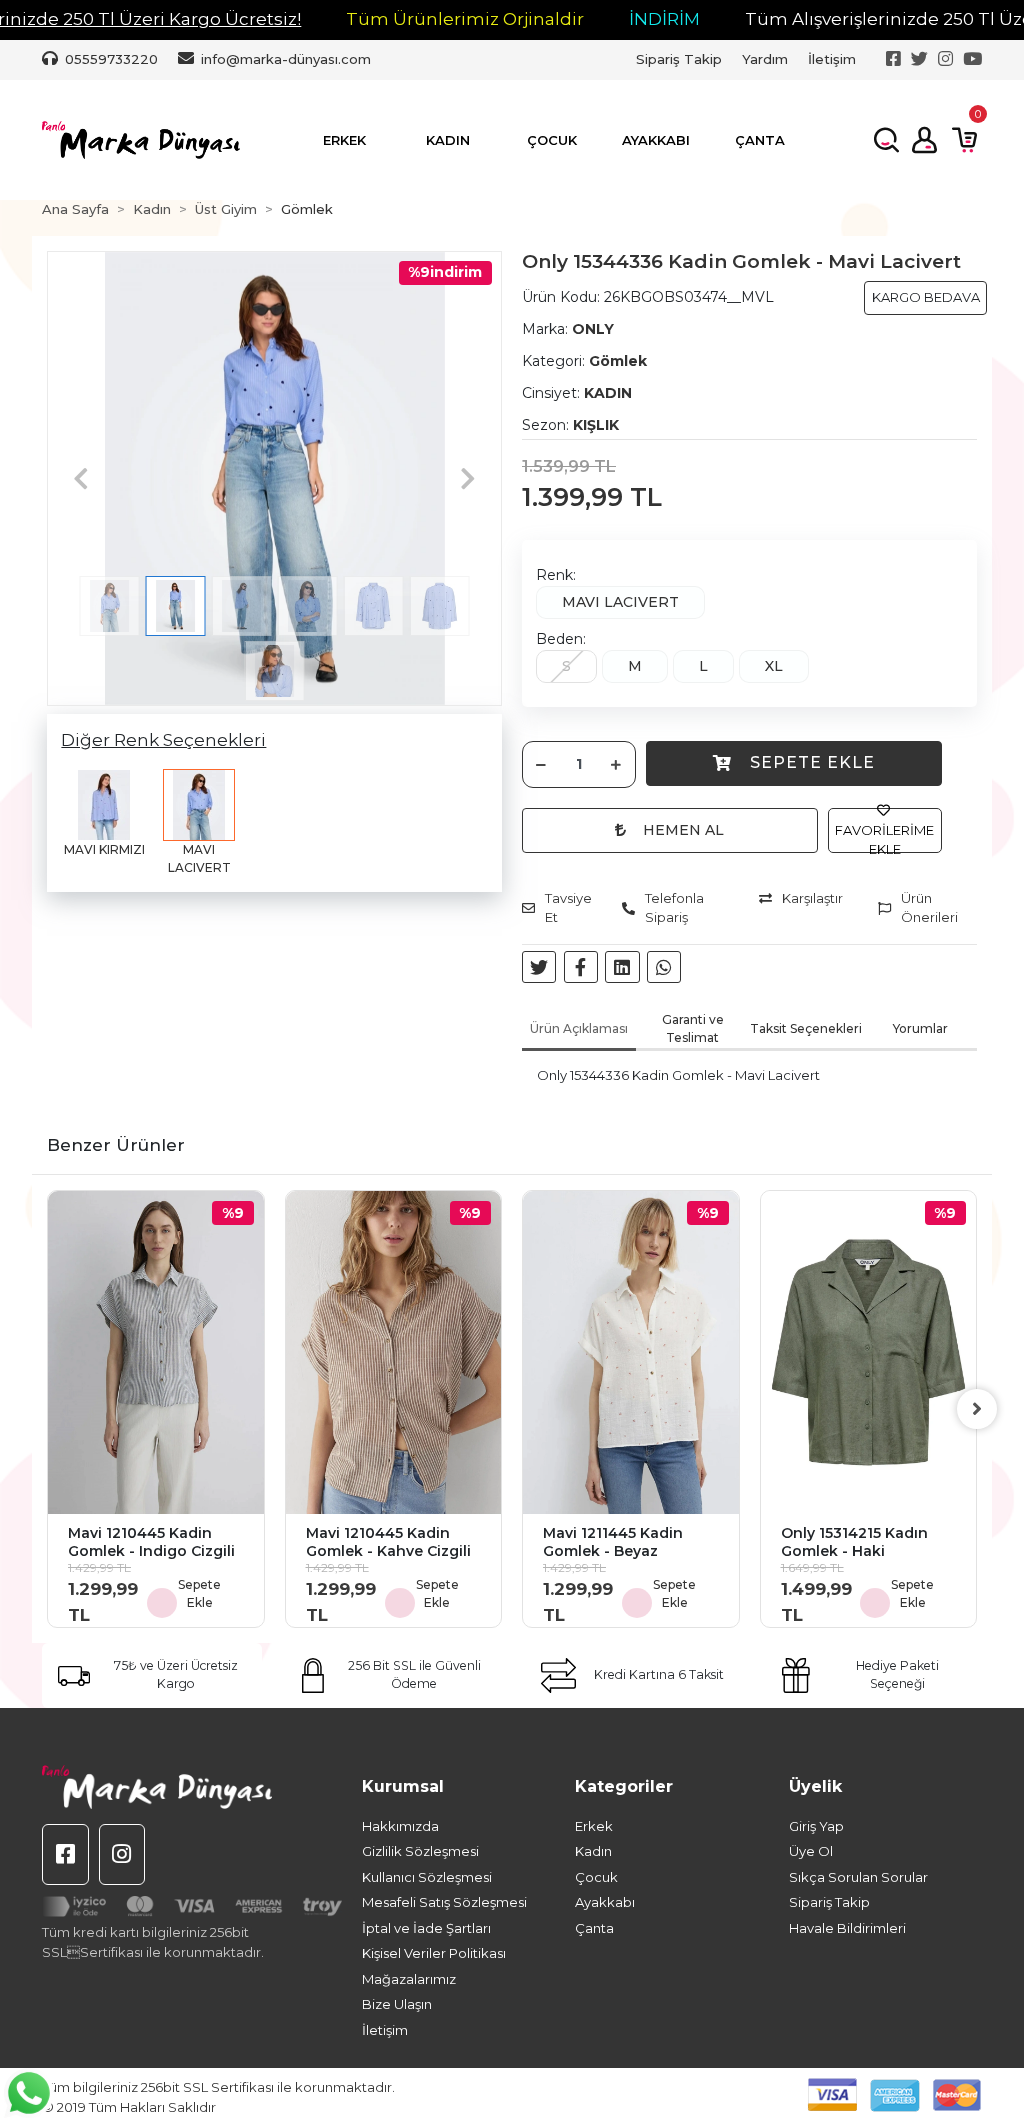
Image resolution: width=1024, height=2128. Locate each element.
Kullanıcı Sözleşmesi (427, 1877)
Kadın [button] (448, 140)
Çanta (594, 1928)
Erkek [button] (344, 140)
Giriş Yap (816, 1826)
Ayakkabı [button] (656, 140)
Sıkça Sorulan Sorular (858, 1877)
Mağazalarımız (409, 1979)
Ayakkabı (605, 1902)
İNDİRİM (664, 19)
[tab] (579, 1031)
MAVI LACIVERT (620, 602)
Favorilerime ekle (884, 840)
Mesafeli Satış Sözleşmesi (444, 1902)
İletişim (832, 59)
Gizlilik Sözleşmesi (420, 1851)
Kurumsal (403, 1786)
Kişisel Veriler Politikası (434, 1953)
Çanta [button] (760, 140)
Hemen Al (683, 830)
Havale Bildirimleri (847, 1928)
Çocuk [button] (552, 140)
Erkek (594, 1826)
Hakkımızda (400, 1826)
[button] (81, 478)
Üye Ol (811, 1851)
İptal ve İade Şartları (426, 1928)
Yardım (765, 59)
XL (774, 666)
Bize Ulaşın (397, 2004)
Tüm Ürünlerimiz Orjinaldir (465, 19)
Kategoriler (624, 1786)
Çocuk (596, 1877)
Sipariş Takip (679, 59)
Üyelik (815, 1786)
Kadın (593, 1851)
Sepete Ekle (812, 762)
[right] (977, 1409)
